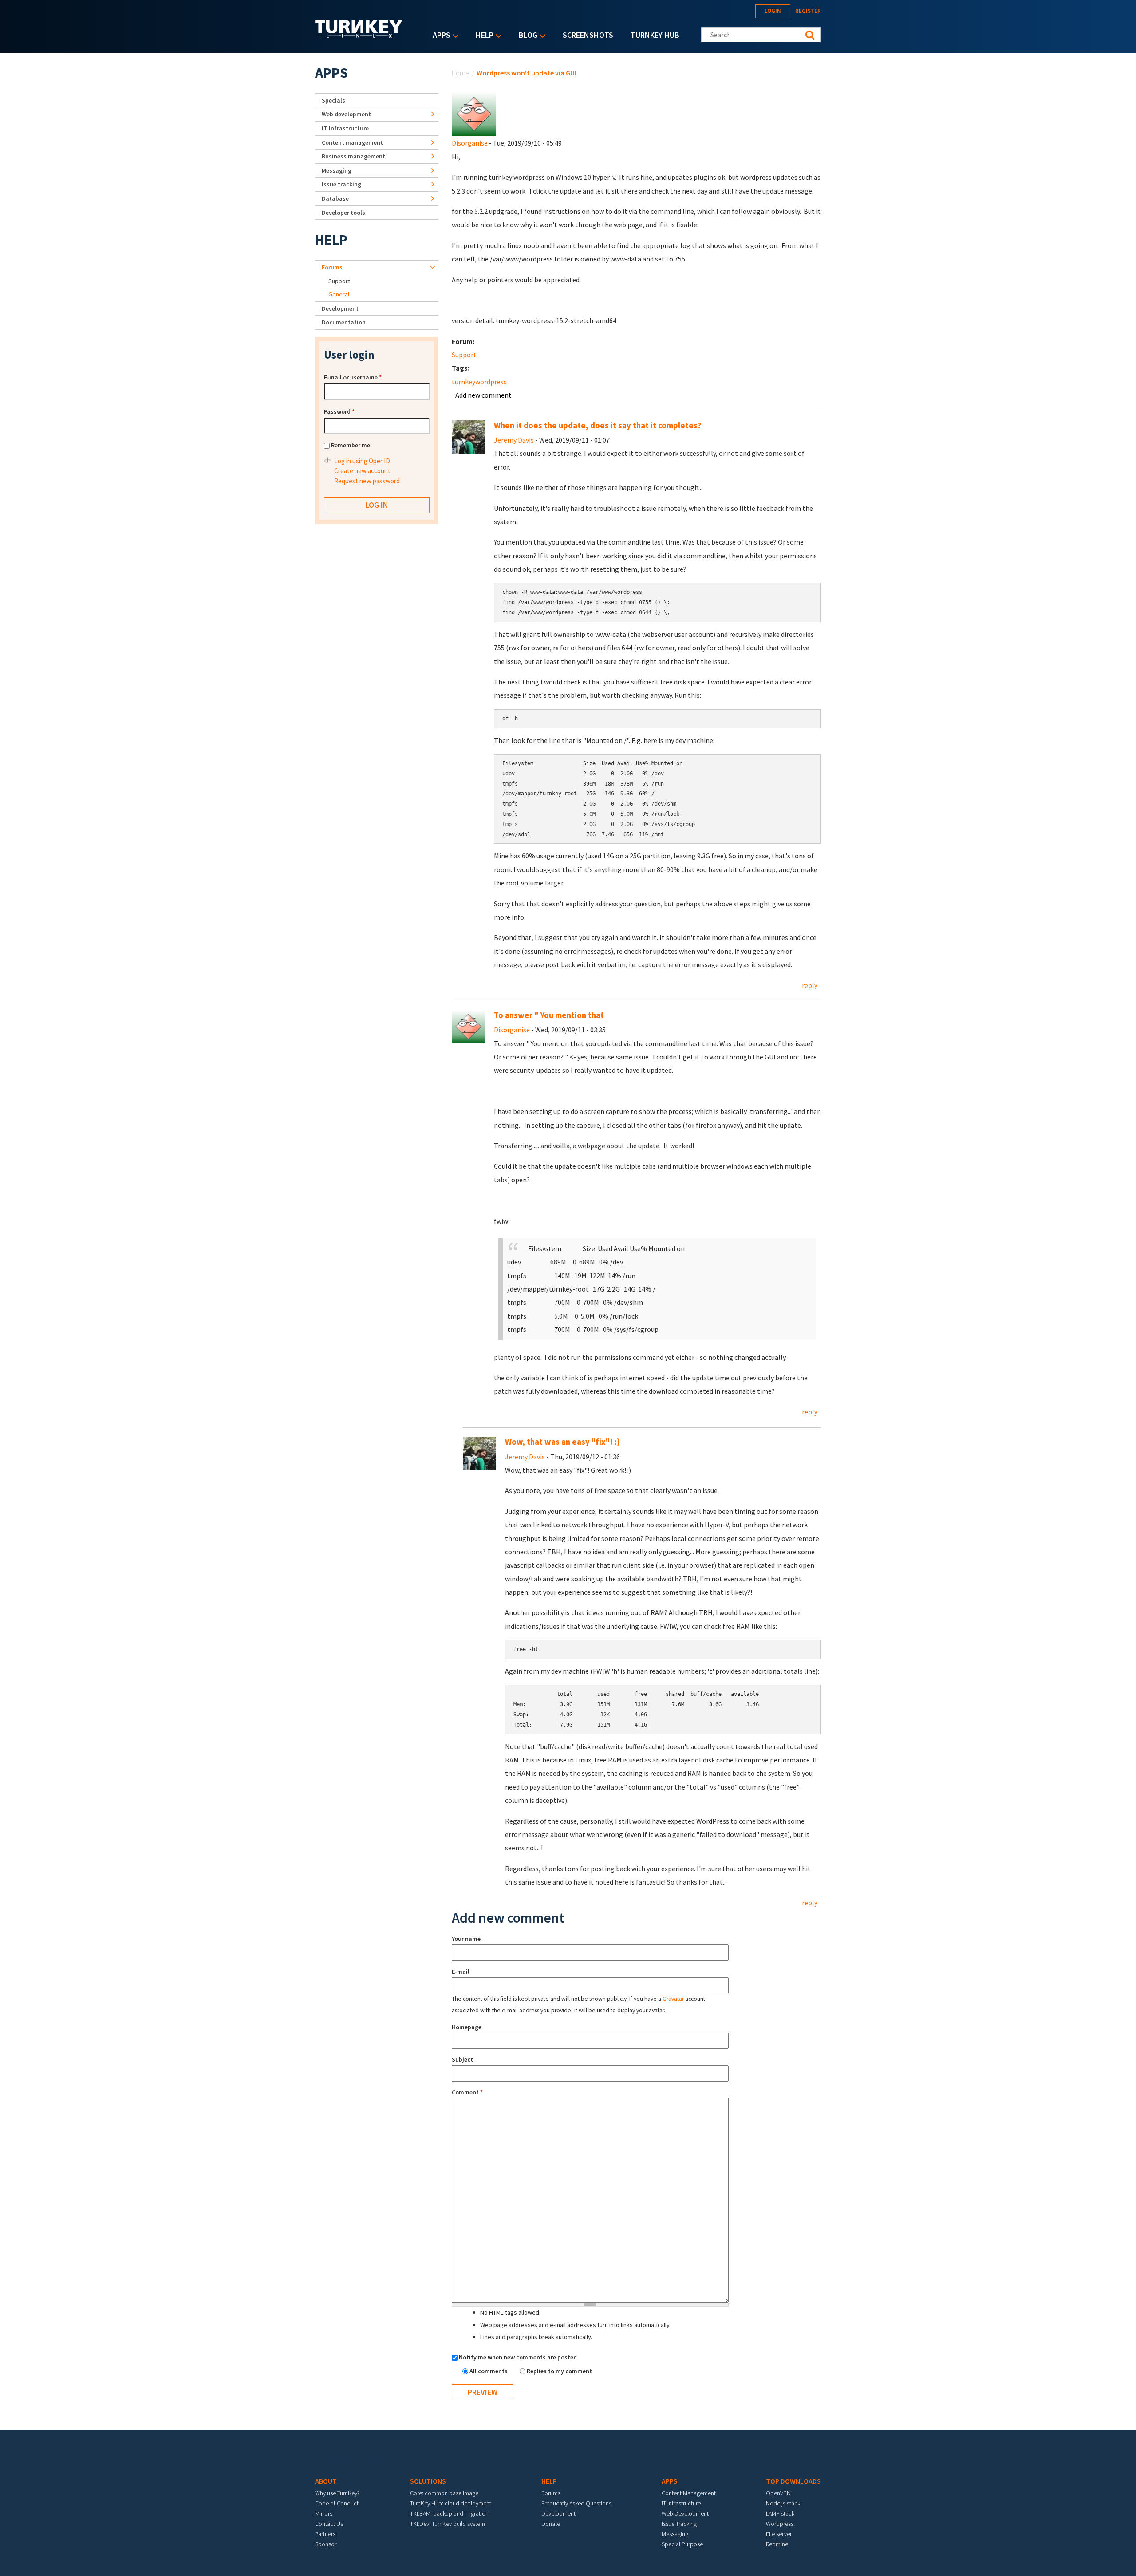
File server (779, 2534)
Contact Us (329, 2524)
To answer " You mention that (549, 1015)
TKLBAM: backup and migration (449, 2513)
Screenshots (588, 35)
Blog (526, 36)
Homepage (467, 2027)
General (339, 294)
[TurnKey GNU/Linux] (359, 35)
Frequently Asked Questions (576, 2503)
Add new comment (483, 395)
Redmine (777, 2544)
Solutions (428, 2481)
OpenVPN (778, 2493)
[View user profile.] (474, 113)
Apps (439, 36)
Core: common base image (444, 2493)
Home (461, 73)
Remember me (351, 445)
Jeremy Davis (514, 440)
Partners (325, 2534)
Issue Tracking (679, 2524)
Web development (346, 114)
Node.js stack (783, 2503)
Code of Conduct (337, 2503)
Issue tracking (341, 184)
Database (335, 198)
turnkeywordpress (479, 382)
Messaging (337, 170)
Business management (353, 156)
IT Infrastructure (345, 128)
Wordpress (780, 2524)
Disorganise (470, 143)
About (326, 2481)
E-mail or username (353, 377)
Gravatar (673, 1999)
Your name (466, 1939)
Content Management (689, 2493)
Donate (551, 2524)
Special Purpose (682, 2544)
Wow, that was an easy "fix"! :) (562, 1442)
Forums (332, 267)
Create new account (362, 471)
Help (482, 36)
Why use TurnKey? (337, 2493)
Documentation (344, 322)
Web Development (685, 2513)
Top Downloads (793, 2481)
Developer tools (343, 213)
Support (464, 355)
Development (340, 308)
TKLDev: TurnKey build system (448, 2524)
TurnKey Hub (655, 35)
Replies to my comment (559, 2371)
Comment (467, 2092)
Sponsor (326, 2544)
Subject (462, 2059)
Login (773, 11)
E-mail (461, 1972)
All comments (489, 2371)
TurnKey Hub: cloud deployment (451, 2503)
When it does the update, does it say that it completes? (598, 425)
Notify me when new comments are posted (518, 2357)
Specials (333, 100)
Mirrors (324, 2513)
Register (808, 11)
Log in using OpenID (362, 461)
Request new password (367, 481)
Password (339, 411)
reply (810, 985)
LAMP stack (780, 2513)
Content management (352, 142)
